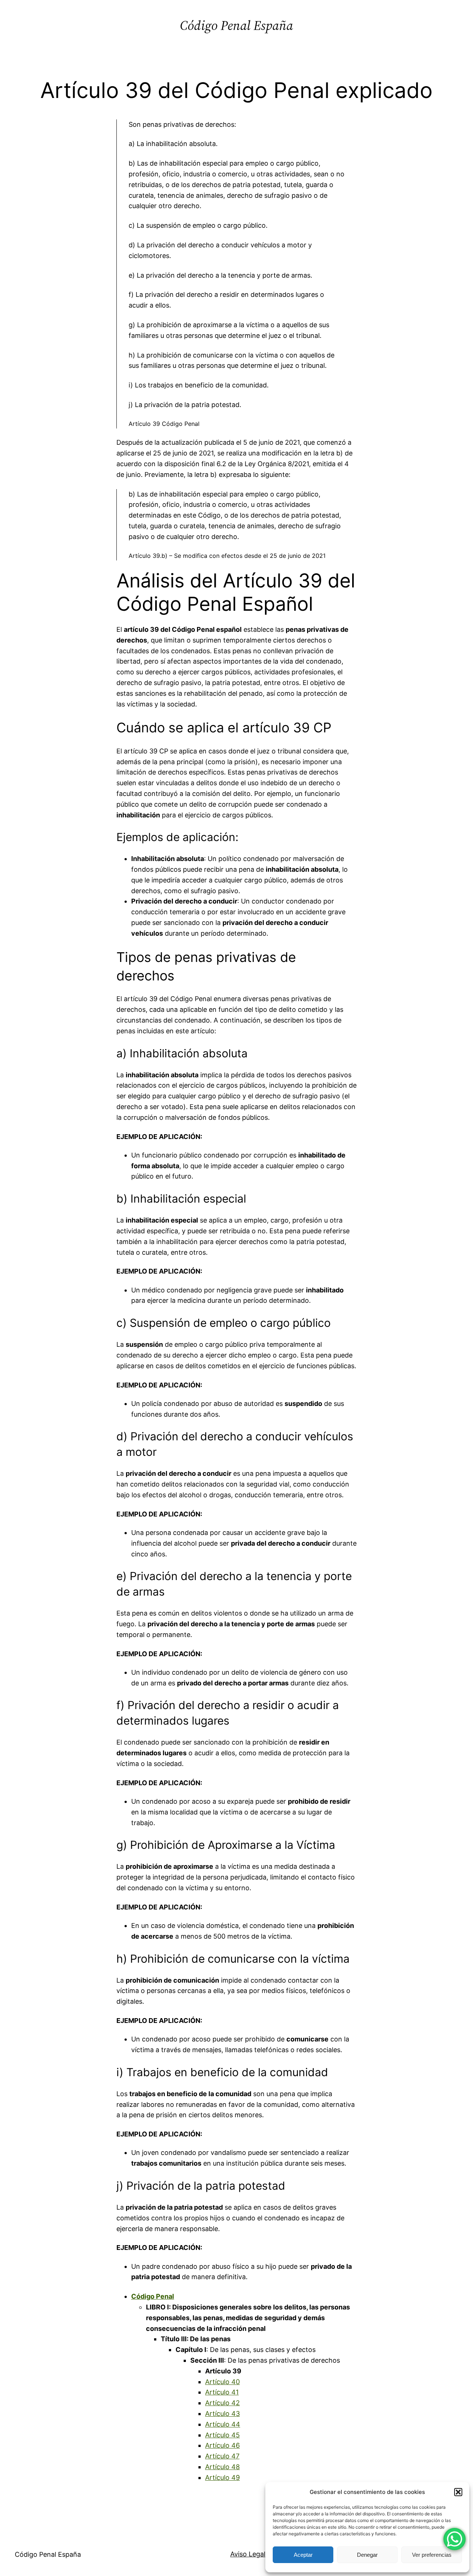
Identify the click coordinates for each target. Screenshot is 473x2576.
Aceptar (303, 2555)
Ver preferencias (432, 2555)
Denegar (367, 2555)
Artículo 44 (223, 2424)
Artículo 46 (222, 2445)
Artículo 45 (222, 2435)
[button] (458, 2492)
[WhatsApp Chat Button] (455, 2539)
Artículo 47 (222, 2456)
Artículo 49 (222, 2477)
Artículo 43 (222, 2414)
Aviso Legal (248, 2554)
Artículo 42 (222, 2403)
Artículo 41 (222, 2392)
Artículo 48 (222, 2467)
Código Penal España (236, 25)
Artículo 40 (222, 2382)
